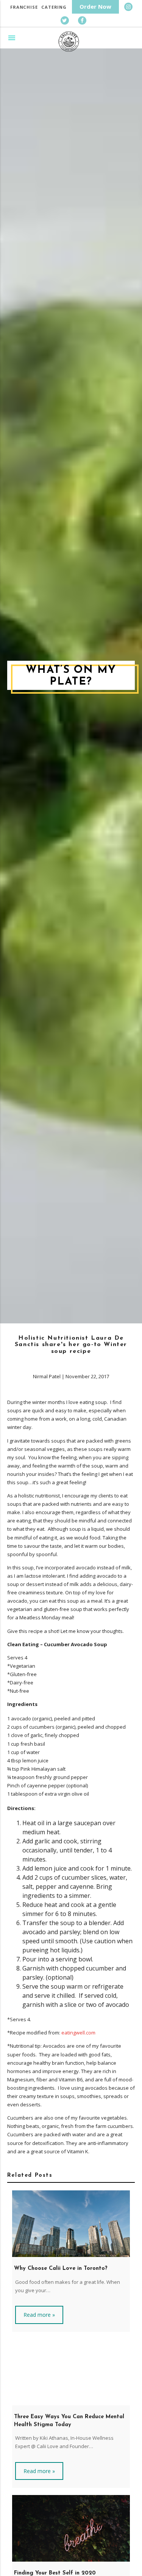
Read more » (39, 2315)
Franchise (24, 7)
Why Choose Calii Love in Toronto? (61, 2269)
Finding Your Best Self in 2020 (55, 2573)
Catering (54, 7)
